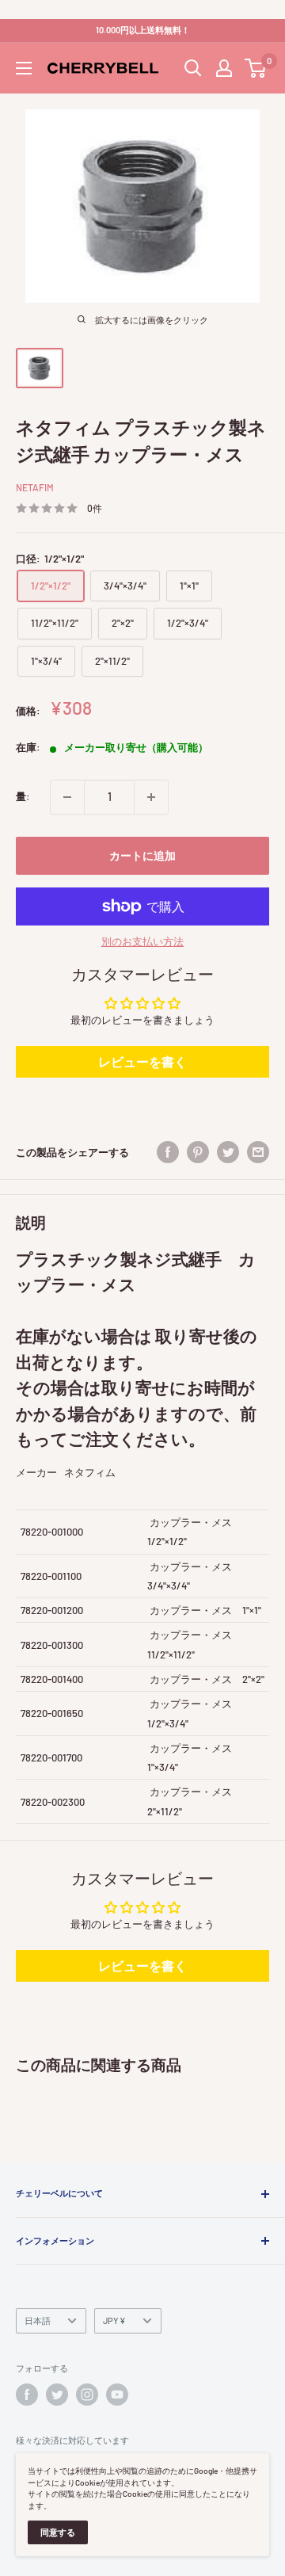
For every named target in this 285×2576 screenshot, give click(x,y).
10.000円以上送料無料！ (143, 30)
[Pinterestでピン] (198, 1152)
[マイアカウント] (224, 68)
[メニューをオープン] (24, 68)
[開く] (193, 68)
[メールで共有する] (258, 1152)
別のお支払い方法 (142, 941)
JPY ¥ (114, 2320)
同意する (58, 2532)
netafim (35, 487)
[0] (256, 68)
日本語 (38, 2320)
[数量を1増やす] (151, 797)
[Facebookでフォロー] (27, 2395)
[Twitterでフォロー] (57, 2395)
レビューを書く (142, 1061)
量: (23, 796)
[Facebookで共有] (168, 1152)
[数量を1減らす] (67, 797)
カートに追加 (142, 855)
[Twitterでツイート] (228, 1152)
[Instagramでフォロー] (87, 2395)
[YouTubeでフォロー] (117, 2395)
